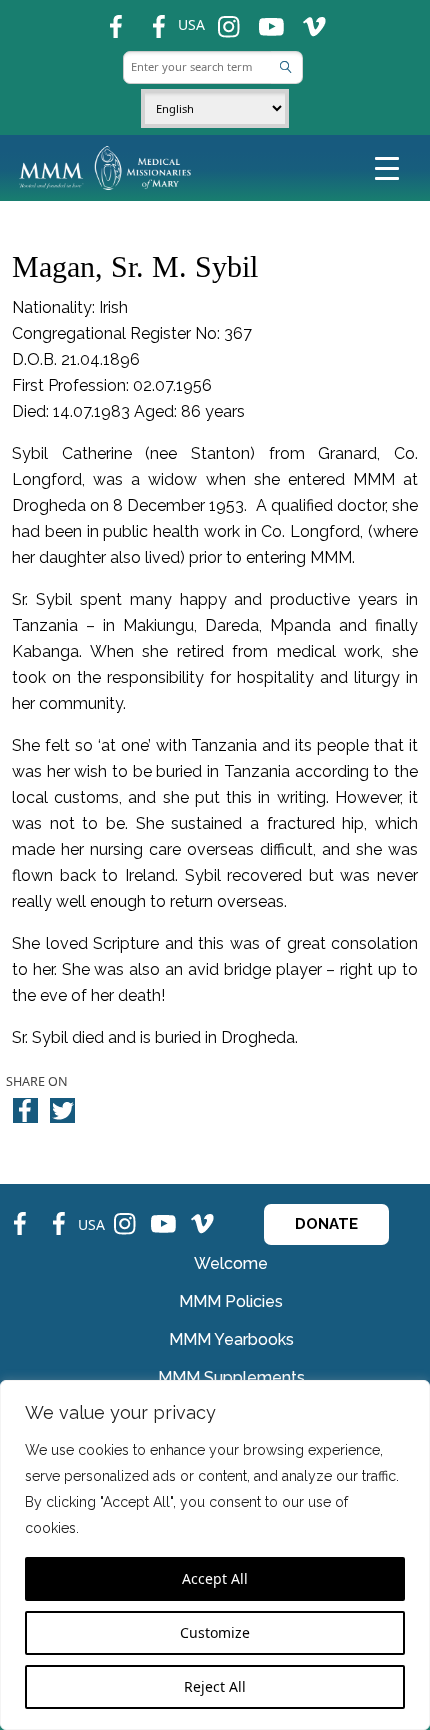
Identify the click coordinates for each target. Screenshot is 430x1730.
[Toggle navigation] (387, 167)
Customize (215, 1632)
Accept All (215, 1578)
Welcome (231, 1263)
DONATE (326, 1224)
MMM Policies (231, 1301)
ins (220, 18)
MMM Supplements (231, 1377)
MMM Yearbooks (231, 1339)
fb (106, 18)
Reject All (215, 1686)
